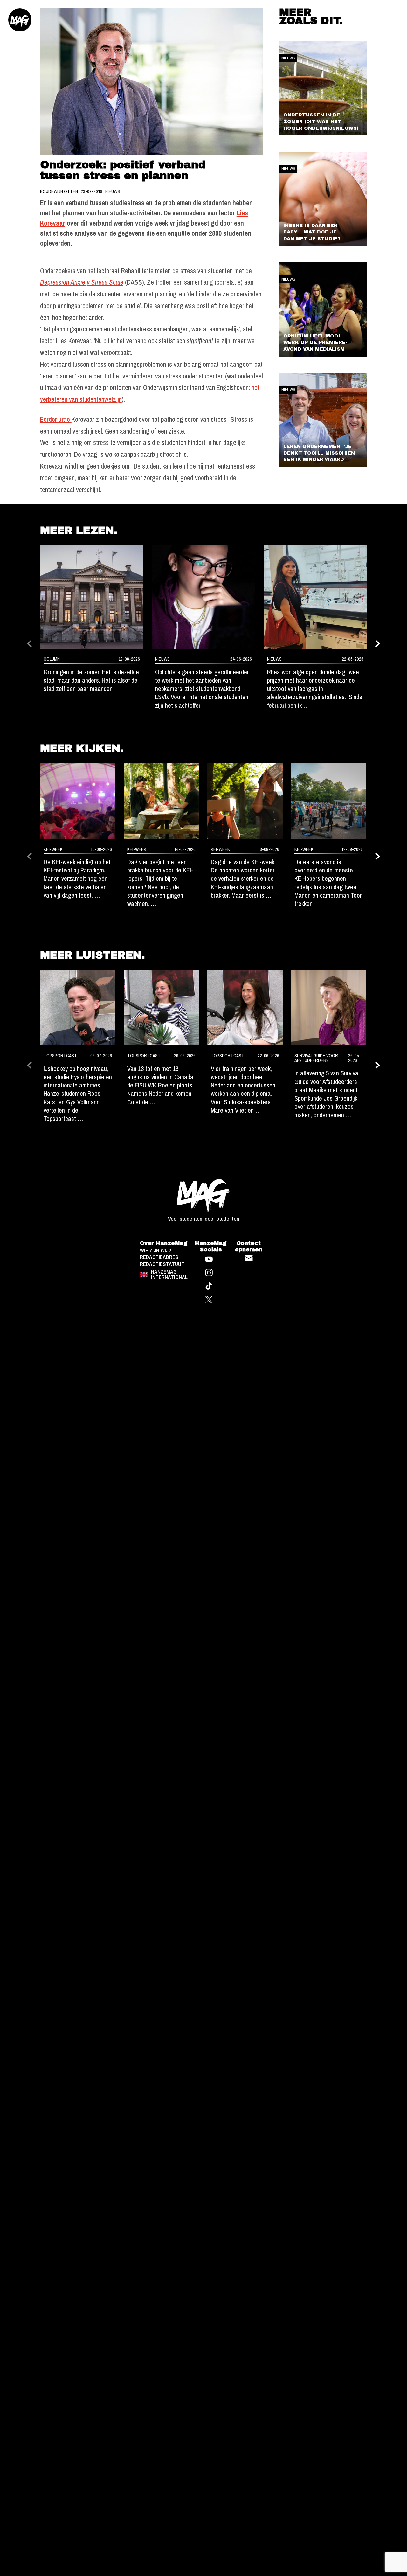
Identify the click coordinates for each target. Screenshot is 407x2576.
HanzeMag (20, 20)
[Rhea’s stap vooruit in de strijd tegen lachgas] (315, 597)
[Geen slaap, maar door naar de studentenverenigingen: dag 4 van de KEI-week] (161, 801)
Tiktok (209, 1286)
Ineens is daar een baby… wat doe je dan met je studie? (312, 232)
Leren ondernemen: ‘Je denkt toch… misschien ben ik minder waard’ (319, 453)
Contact (249, 1258)
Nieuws (113, 191)
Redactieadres (159, 1257)
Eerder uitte (56, 419)
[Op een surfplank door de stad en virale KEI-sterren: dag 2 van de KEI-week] (329, 801)
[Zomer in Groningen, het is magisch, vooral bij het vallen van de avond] (92, 597)
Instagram (209, 1273)
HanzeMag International (169, 1274)
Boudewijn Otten (59, 191)
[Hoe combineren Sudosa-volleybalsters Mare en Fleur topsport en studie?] (245, 1007)
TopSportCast (60, 1056)
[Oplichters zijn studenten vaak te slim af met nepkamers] (203, 597)
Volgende (378, 644)
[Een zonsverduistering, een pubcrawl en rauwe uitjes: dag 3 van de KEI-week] (245, 801)
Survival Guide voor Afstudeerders (316, 1058)
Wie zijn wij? (156, 1250)
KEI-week (53, 849)
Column (52, 659)
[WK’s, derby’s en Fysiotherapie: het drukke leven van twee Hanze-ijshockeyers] (78, 1007)
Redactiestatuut (162, 1264)
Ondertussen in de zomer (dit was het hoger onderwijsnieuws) (321, 121)
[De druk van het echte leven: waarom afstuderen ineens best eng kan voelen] (329, 1007)
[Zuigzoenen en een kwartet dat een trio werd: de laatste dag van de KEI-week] (78, 801)
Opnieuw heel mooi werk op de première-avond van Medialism (315, 342)
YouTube (209, 1259)
